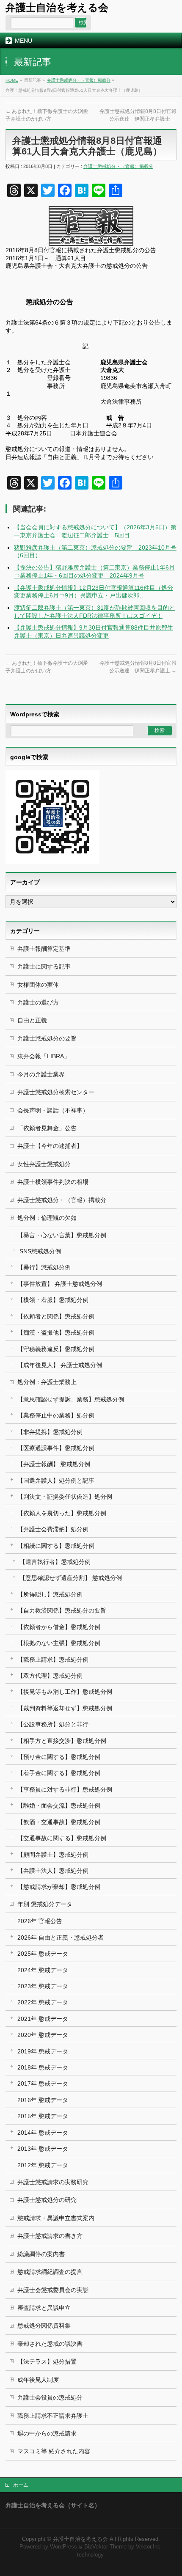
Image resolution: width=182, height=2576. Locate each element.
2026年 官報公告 (40, 1921)
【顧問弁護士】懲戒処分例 (53, 1855)
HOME (12, 80)
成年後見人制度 (38, 2380)
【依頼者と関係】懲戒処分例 (56, 1316)
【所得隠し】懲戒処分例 (50, 1594)
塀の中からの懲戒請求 (47, 2433)
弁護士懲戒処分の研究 (47, 2200)
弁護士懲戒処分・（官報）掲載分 (79, 80)
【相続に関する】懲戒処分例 (56, 1546)
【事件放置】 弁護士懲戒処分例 (60, 1284)
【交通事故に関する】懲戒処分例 (62, 1838)
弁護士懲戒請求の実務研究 (53, 2182)
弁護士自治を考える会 (57, 7)
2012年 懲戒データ (43, 2165)
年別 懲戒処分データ (45, 1904)
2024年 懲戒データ (43, 1970)
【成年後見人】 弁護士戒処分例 (60, 1365)
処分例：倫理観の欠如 (47, 1218)
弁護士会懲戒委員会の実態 (53, 2290)
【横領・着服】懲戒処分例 (53, 1300)
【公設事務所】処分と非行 (53, 1724)
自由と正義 (32, 1020)
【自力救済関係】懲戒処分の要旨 (62, 1610)
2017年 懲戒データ (43, 2083)
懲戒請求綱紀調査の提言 (50, 2272)
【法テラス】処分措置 (47, 2361)
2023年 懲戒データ (43, 1986)
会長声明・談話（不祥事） (53, 1110)
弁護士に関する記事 (44, 966)
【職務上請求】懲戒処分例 (53, 1660)
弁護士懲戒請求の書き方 (50, 2236)
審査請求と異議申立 (44, 2308)
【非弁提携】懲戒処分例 (50, 1432)
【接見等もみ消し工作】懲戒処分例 (65, 1692)
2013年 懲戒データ (43, 2149)
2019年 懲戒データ (43, 2051)
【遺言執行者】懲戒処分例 (55, 1562)
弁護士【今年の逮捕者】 (50, 1146)
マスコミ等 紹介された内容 (54, 2451)
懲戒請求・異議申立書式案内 (56, 2218)
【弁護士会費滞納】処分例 (53, 1529)
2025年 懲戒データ (43, 1954)
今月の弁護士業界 (41, 1074)
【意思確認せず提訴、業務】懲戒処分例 (71, 1399)
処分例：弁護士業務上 (47, 1382)
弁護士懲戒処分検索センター (56, 1092)
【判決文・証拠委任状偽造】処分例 (65, 1497)
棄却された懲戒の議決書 (50, 2344)
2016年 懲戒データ (43, 2100)
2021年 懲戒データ (43, 2019)
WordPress (63, 2547)
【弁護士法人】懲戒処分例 (53, 1871)
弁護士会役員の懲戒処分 (50, 2397)
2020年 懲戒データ (43, 2035)
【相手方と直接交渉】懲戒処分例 (62, 1741)
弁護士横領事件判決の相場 (53, 1182)
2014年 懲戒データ (43, 2133)
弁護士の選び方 (38, 1002)
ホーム (21, 2485)
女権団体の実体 (38, 985)
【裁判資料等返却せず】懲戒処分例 (65, 1708)
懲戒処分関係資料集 (44, 2326)
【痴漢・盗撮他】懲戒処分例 (56, 1332)
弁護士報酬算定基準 (44, 949)
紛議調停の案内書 (41, 2254)
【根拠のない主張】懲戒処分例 (59, 1643)
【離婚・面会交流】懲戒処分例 (59, 1805)
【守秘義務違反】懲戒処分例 (56, 1349)
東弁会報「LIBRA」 (44, 1056)
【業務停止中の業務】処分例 (56, 1415)
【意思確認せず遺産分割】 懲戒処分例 (71, 1578)
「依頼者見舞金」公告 (47, 1128)
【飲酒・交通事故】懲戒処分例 (59, 1822)
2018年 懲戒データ (43, 2067)
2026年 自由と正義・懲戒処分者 (61, 1938)
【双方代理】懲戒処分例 (50, 1676)
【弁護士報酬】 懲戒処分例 (54, 1464)
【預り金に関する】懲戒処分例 (59, 1757)
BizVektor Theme (105, 2547)
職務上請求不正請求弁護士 (53, 2416)
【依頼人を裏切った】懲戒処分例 (62, 1513)
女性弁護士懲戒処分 (44, 1164)
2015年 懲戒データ (43, 2116)
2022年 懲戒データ (43, 2002)
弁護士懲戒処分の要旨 (47, 1038)
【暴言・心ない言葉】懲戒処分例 (62, 1235)
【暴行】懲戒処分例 (44, 1267)
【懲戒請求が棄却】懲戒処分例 (59, 1887)
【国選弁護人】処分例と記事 (56, 1481)
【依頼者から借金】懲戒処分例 (59, 1627)
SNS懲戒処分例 (40, 1251)
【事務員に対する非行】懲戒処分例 (65, 1789)
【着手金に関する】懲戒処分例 (59, 1773)
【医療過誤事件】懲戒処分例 (56, 1448)
